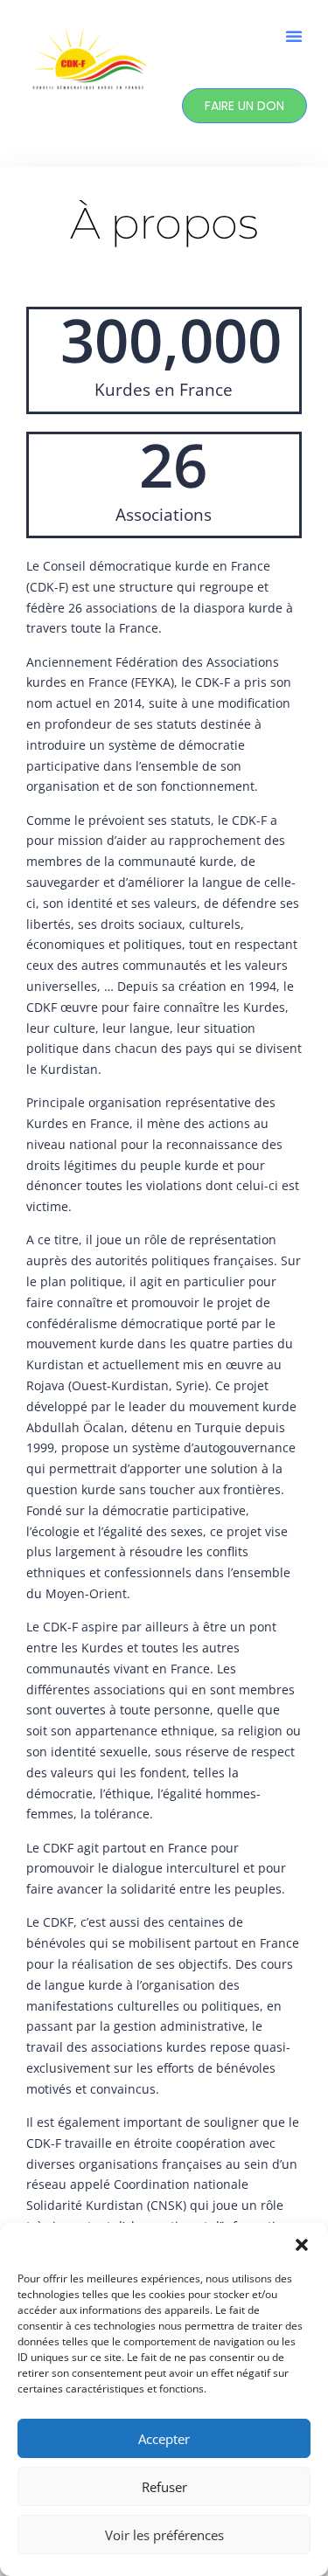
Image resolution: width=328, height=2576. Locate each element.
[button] (302, 2245)
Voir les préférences (164, 2535)
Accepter (164, 2439)
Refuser (164, 2487)
